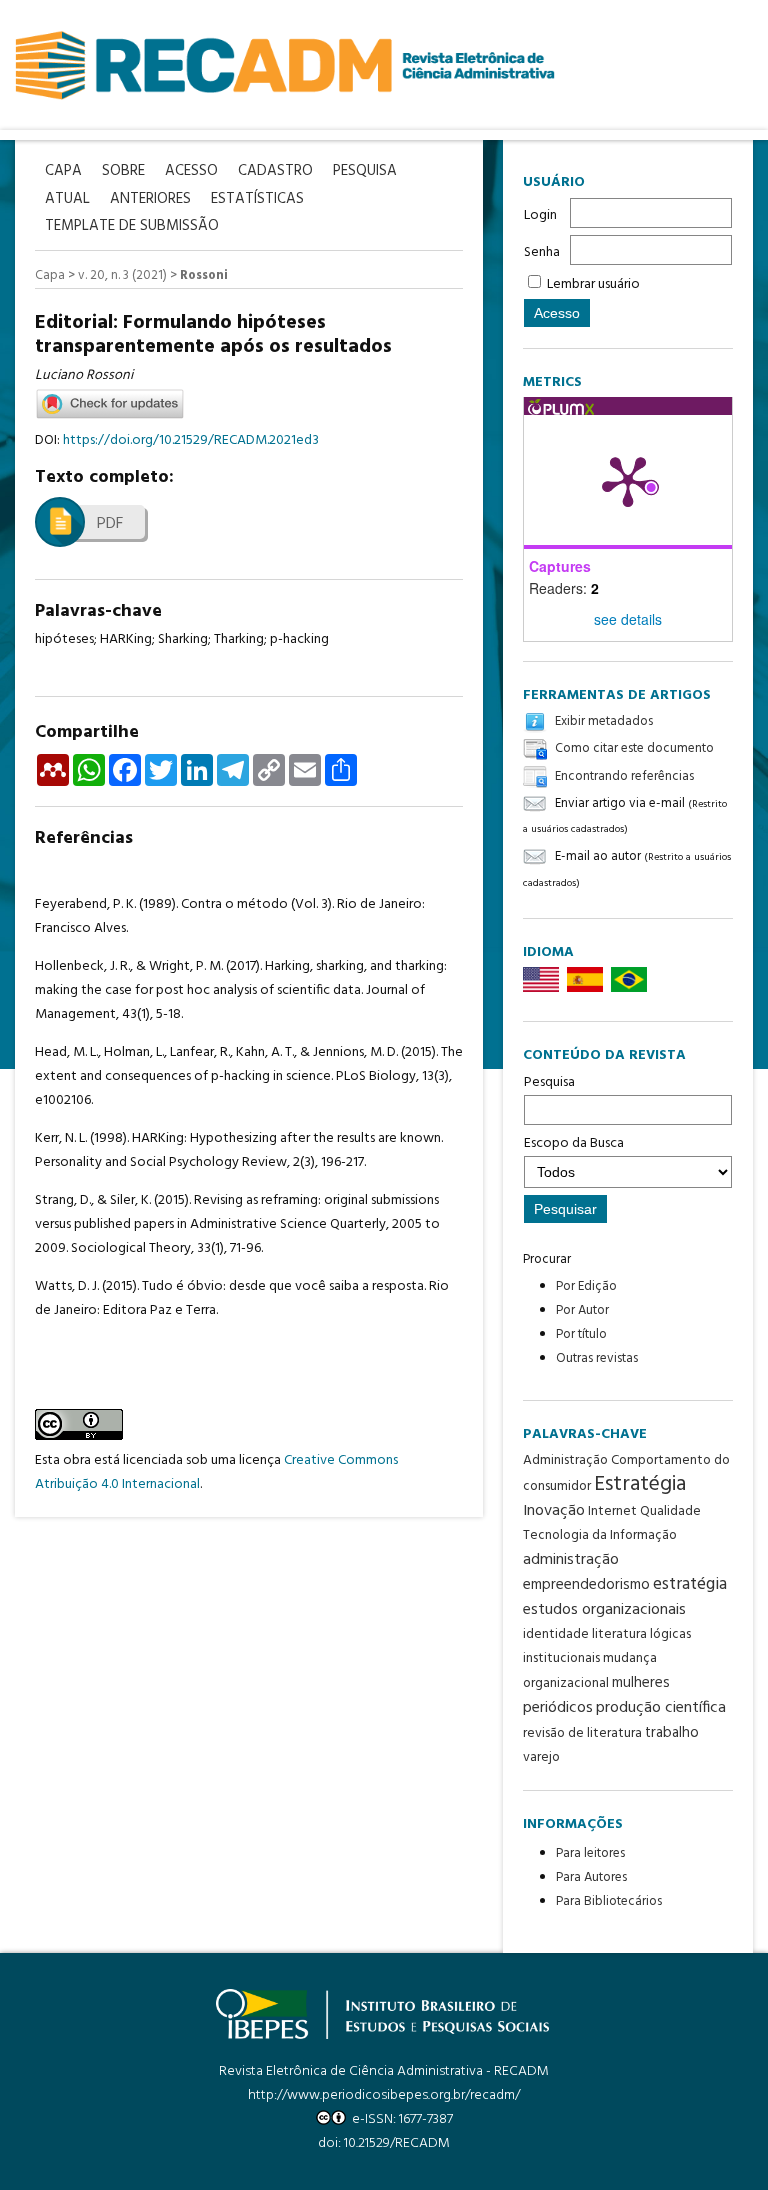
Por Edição (586, 1286)
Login (540, 215)
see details (628, 619)
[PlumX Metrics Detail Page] (628, 480)
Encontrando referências (624, 776)
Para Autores (591, 1877)
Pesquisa (549, 1082)
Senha (542, 252)
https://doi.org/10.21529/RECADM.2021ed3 (191, 440)
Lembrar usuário (593, 284)
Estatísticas (257, 199)
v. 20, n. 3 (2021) (122, 275)
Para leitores (590, 1853)
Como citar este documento (634, 749)
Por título (581, 1334)
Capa (50, 275)
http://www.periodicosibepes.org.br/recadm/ (384, 2095)
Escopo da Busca (574, 1143)
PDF (110, 524)
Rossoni (204, 275)
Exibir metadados (604, 721)
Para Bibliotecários (609, 1901)
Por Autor (582, 1310)
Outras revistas (597, 1358)
